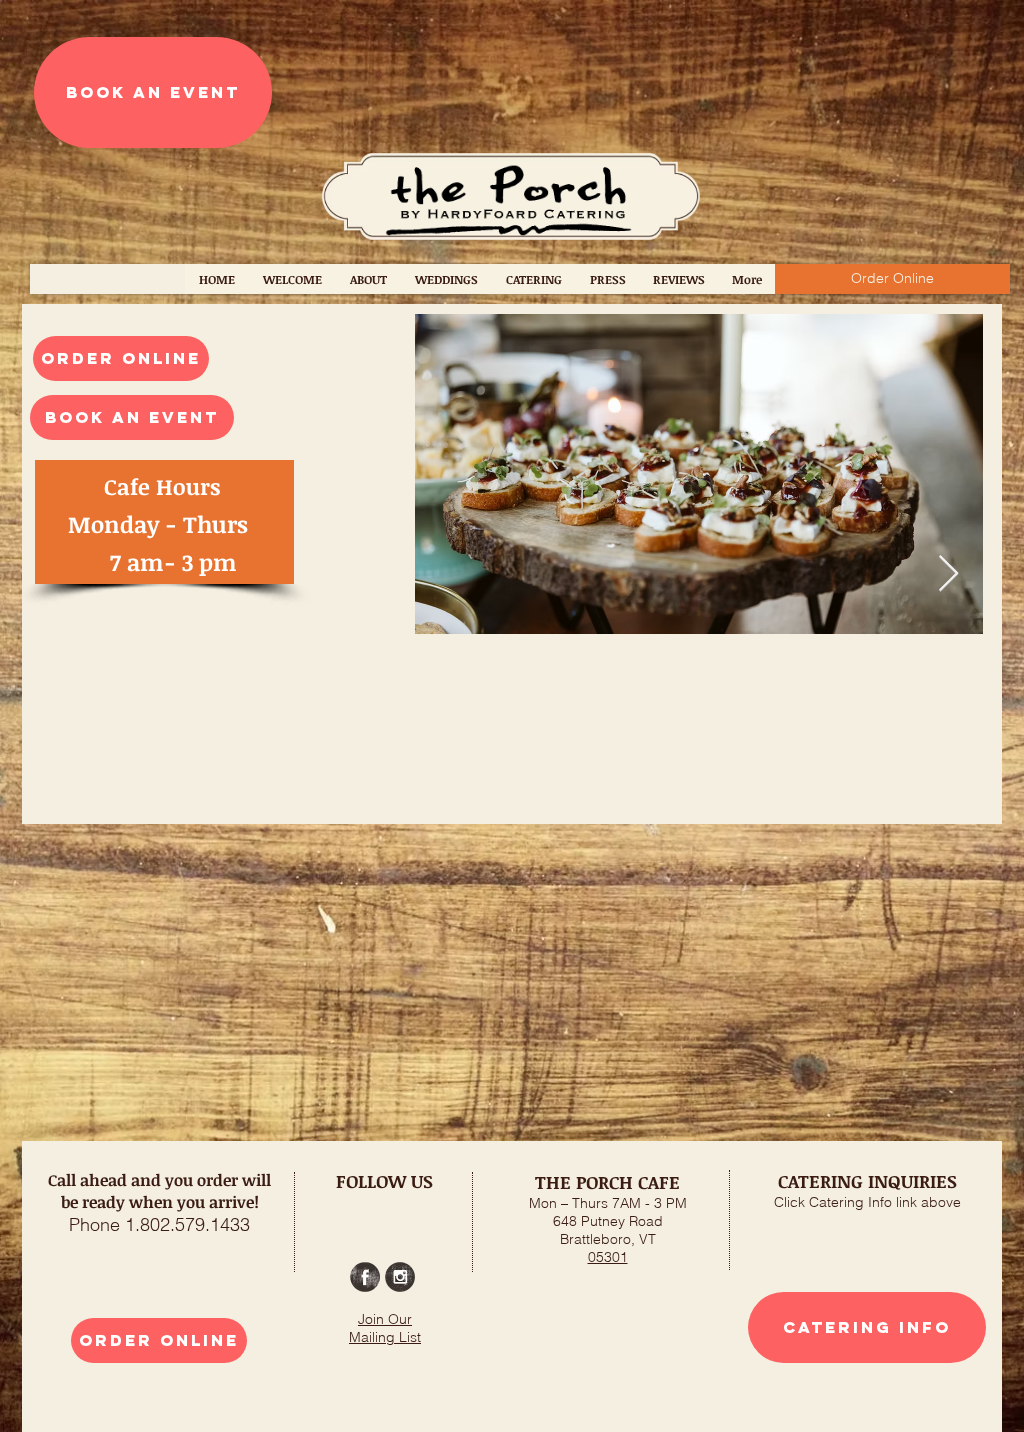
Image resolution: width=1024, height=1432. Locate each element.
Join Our (385, 1319)
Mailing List (385, 1337)
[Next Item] (948, 574)
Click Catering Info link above (867, 1202)
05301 (608, 1257)
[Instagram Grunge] (400, 1277)
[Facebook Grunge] (365, 1277)
